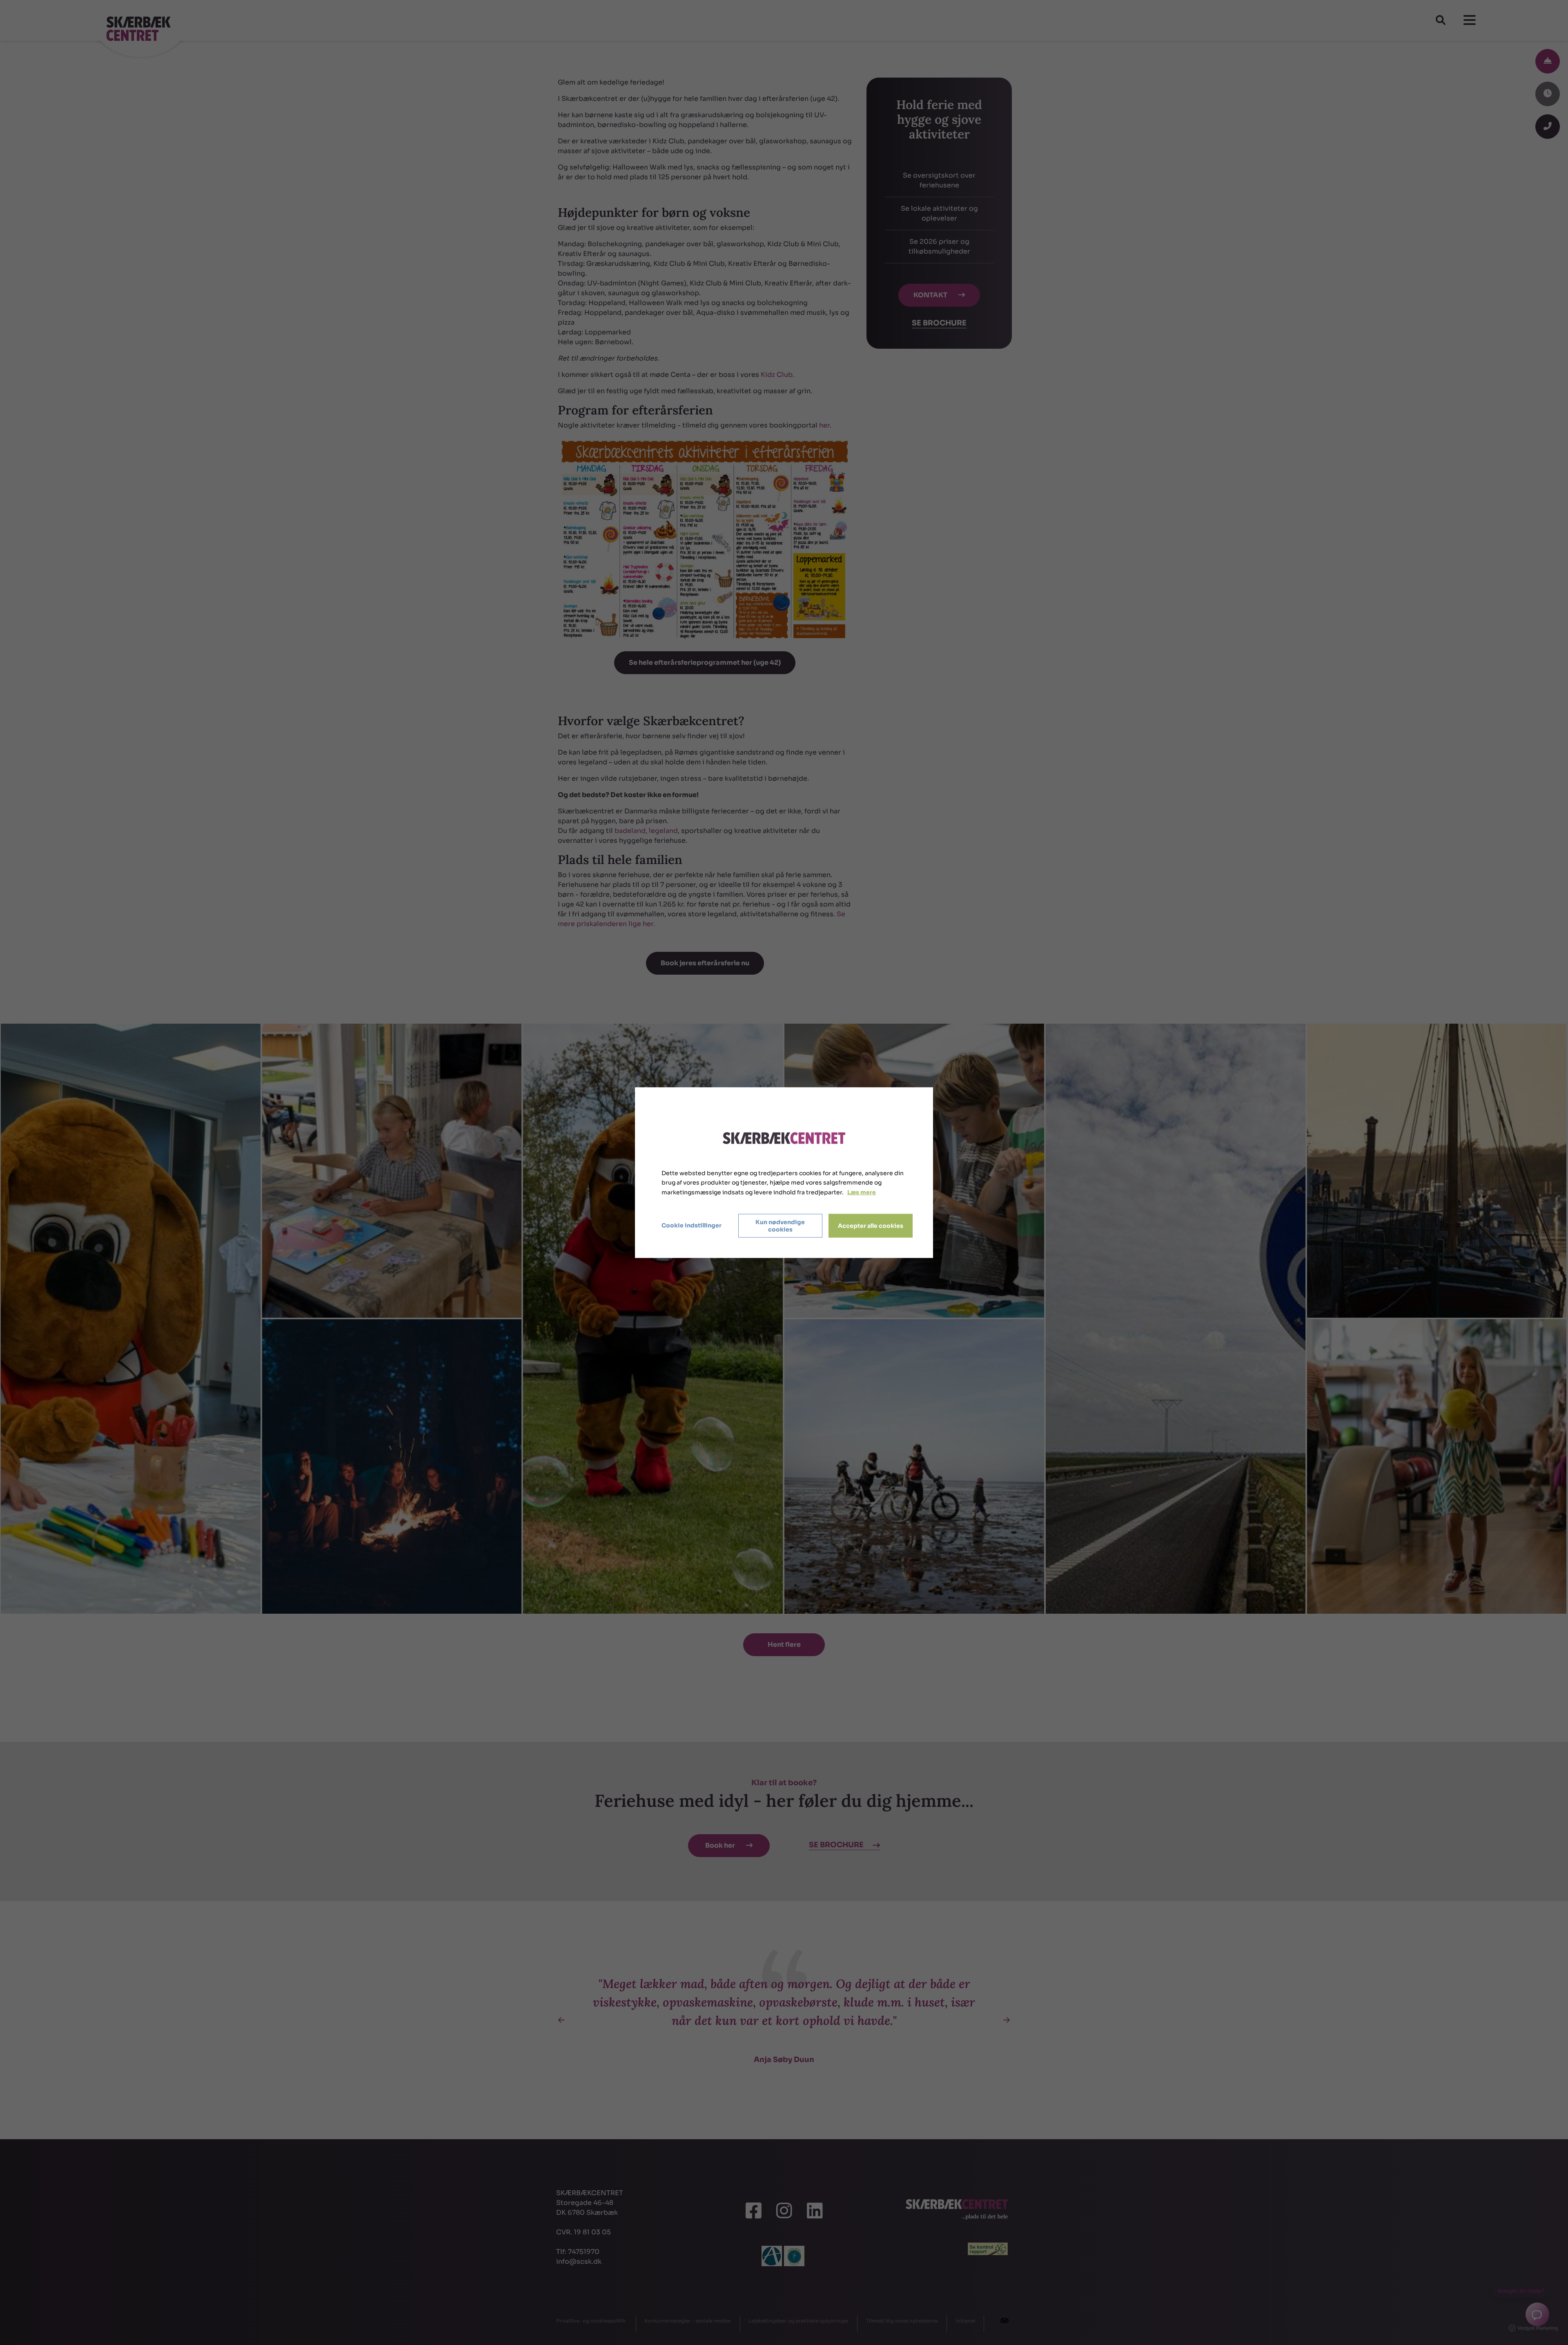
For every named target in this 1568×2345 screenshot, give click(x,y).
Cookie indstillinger (692, 1225)
